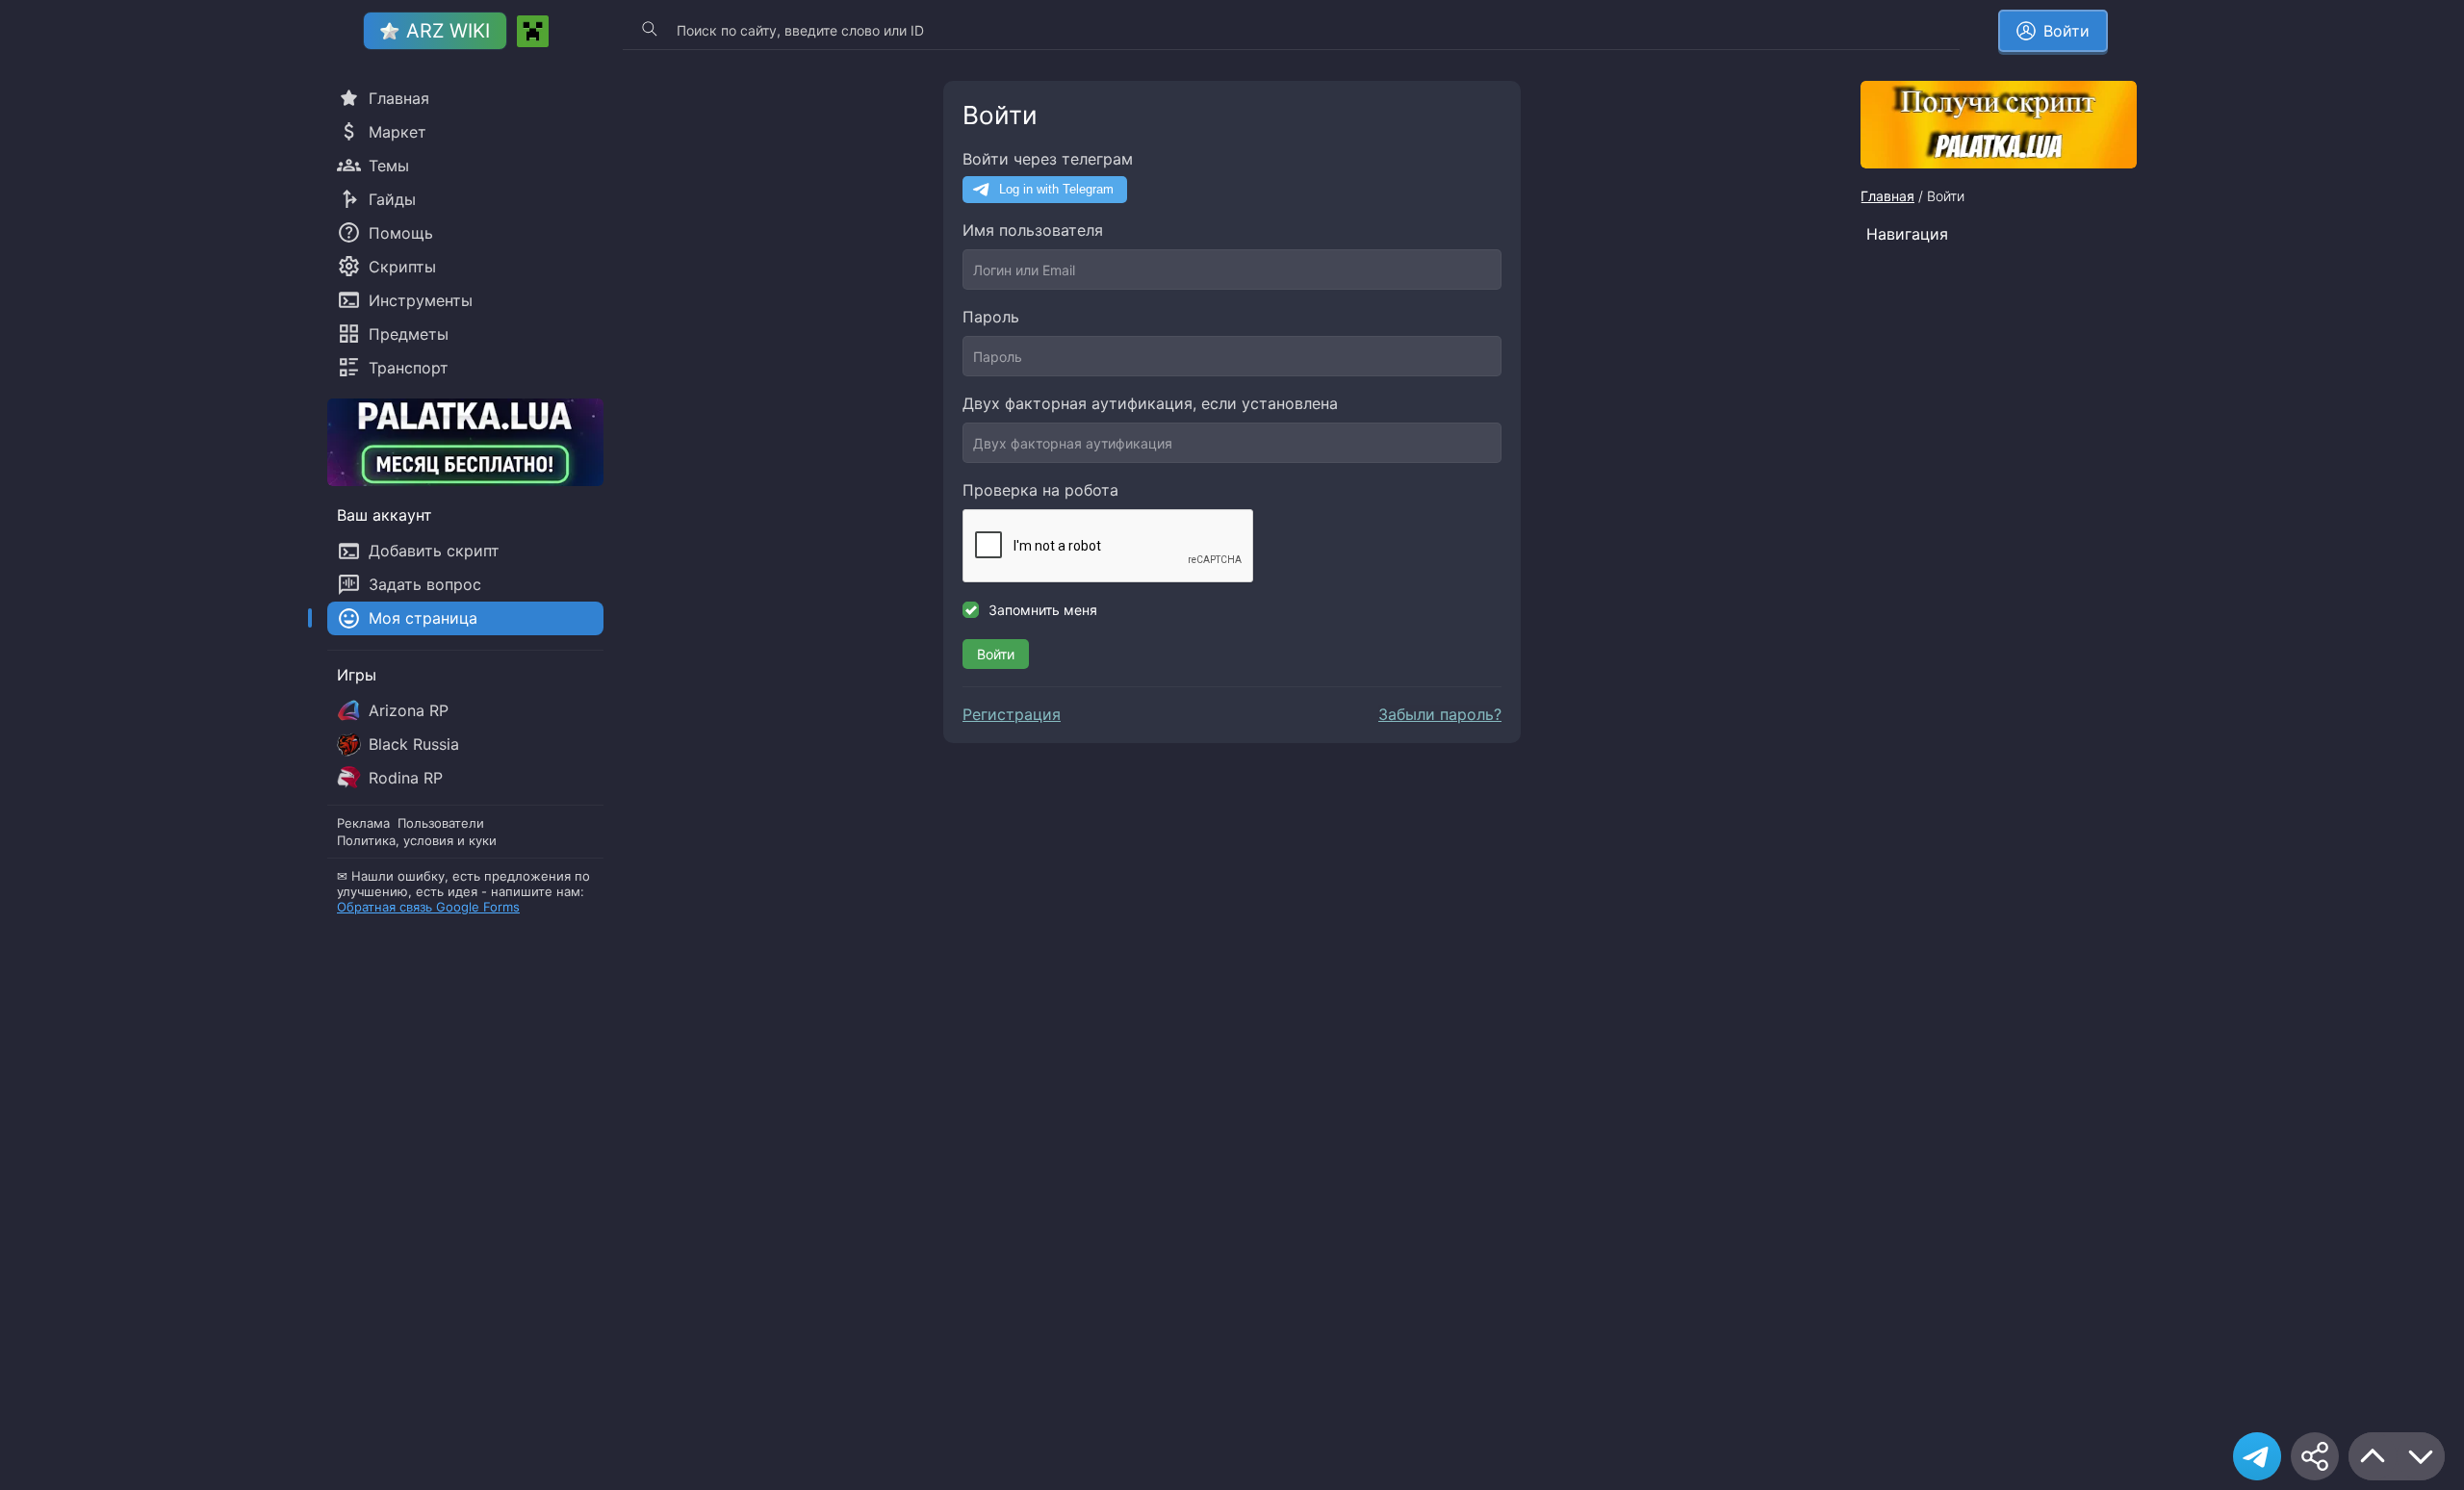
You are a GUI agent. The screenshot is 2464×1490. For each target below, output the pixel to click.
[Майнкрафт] (533, 31)
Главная (1887, 196)
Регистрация (1012, 714)
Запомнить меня (1043, 610)
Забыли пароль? (1440, 714)
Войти (996, 654)
